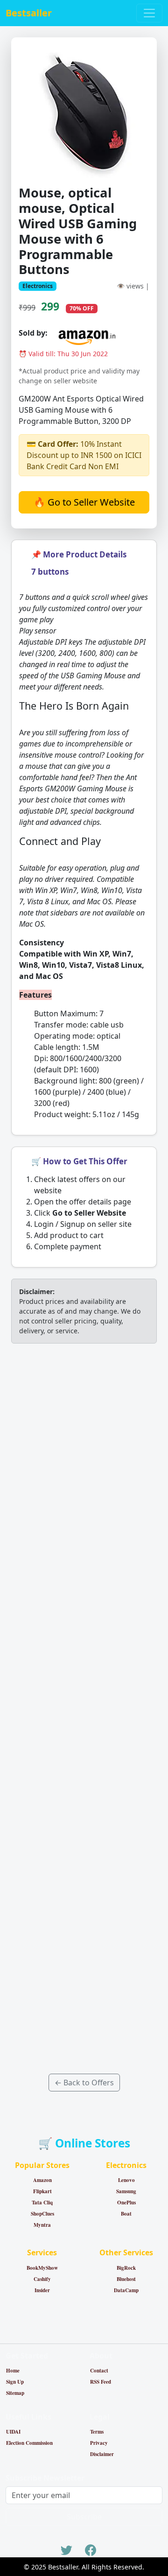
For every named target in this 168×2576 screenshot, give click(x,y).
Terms (97, 2432)
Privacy (99, 2443)
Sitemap (15, 2393)
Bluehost (126, 2279)
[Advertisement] (84, 1709)
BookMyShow (42, 2268)
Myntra (42, 2225)
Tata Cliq (42, 2203)
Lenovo (126, 2180)
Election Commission (29, 2443)
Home (13, 2371)
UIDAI (13, 2432)
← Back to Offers (84, 2083)
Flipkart (42, 2191)
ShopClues (42, 2214)
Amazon (42, 2180)
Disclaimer (102, 2454)
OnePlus (126, 2203)
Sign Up (15, 2382)
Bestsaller (29, 13)
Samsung (126, 2191)
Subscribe (84, 2517)
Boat (126, 2214)
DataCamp (126, 2290)
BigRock (126, 2268)
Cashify (42, 2279)
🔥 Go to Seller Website (84, 502)
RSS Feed (101, 2382)
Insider (42, 2290)
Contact (99, 2371)
